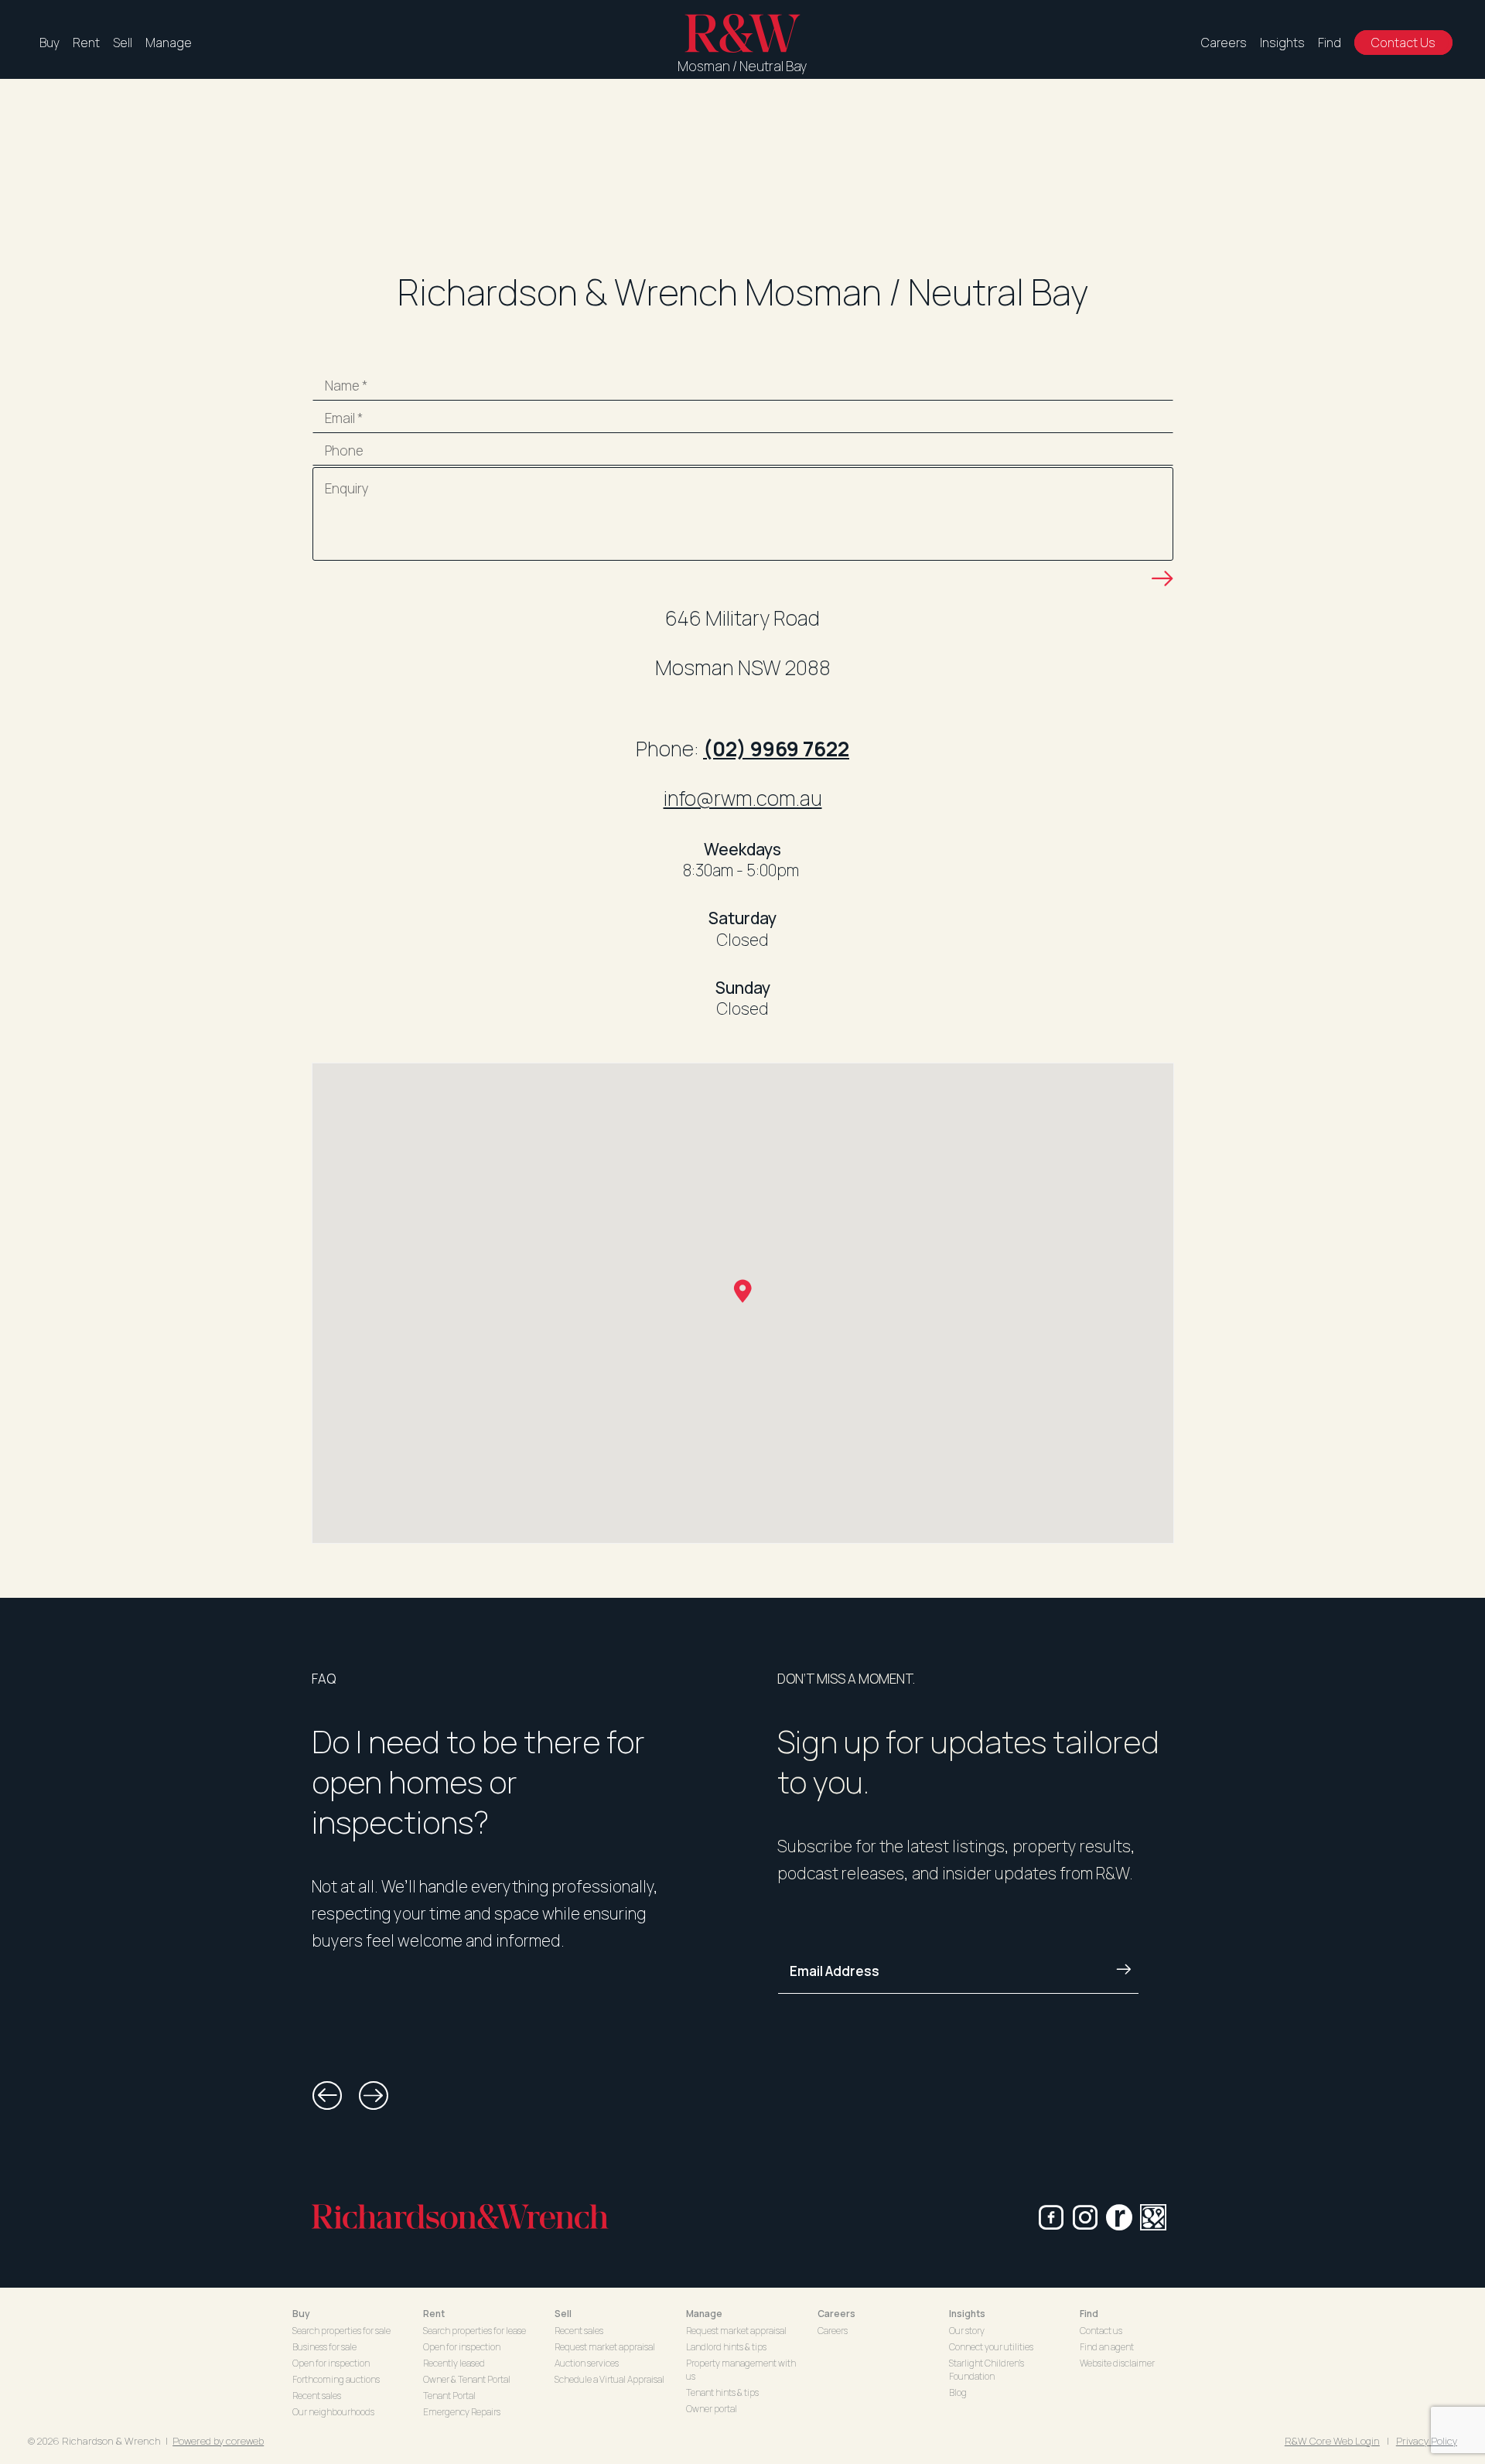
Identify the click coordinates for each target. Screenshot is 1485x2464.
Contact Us (1403, 43)
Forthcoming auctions (336, 2379)
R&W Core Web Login (1332, 2441)
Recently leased (454, 2363)
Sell (123, 43)
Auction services (587, 2363)
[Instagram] (1085, 2217)
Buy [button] (301, 2314)
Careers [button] (836, 2314)
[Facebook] (1051, 2217)
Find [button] (1089, 2314)
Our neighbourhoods (333, 2412)
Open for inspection (331, 2363)
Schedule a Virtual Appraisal (609, 2379)
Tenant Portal (449, 2396)
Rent (86, 43)
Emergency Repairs (462, 2412)
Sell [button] (563, 2314)
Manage (169, 43)
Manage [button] (704, 2314)
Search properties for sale (341, 2331)
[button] (327, 2096)
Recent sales (317, 2396)
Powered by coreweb (218, 2441)
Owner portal (712, 2409)
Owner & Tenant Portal (467, 2379)
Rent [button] (434, 2314)
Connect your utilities (991, 2347)
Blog (958, 2392)
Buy (49, 43)
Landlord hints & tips (726, 2347)
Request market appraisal (605, 2347)
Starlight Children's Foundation (987, 2370)
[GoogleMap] (1153, 2217)
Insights (1282, 43)
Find (1330, 43)
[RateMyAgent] (1119, 2217)
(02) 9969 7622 (776, 749)
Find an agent (1107, 2347)
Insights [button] (967, 2314)
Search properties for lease (475, 2331)
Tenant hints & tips (722, 2392)
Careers (1224, 43)
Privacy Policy (1427, 2441)
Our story (967, 2331)
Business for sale (324, 2347)
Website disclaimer (1117, 2363)
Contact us (1101, 2331)
